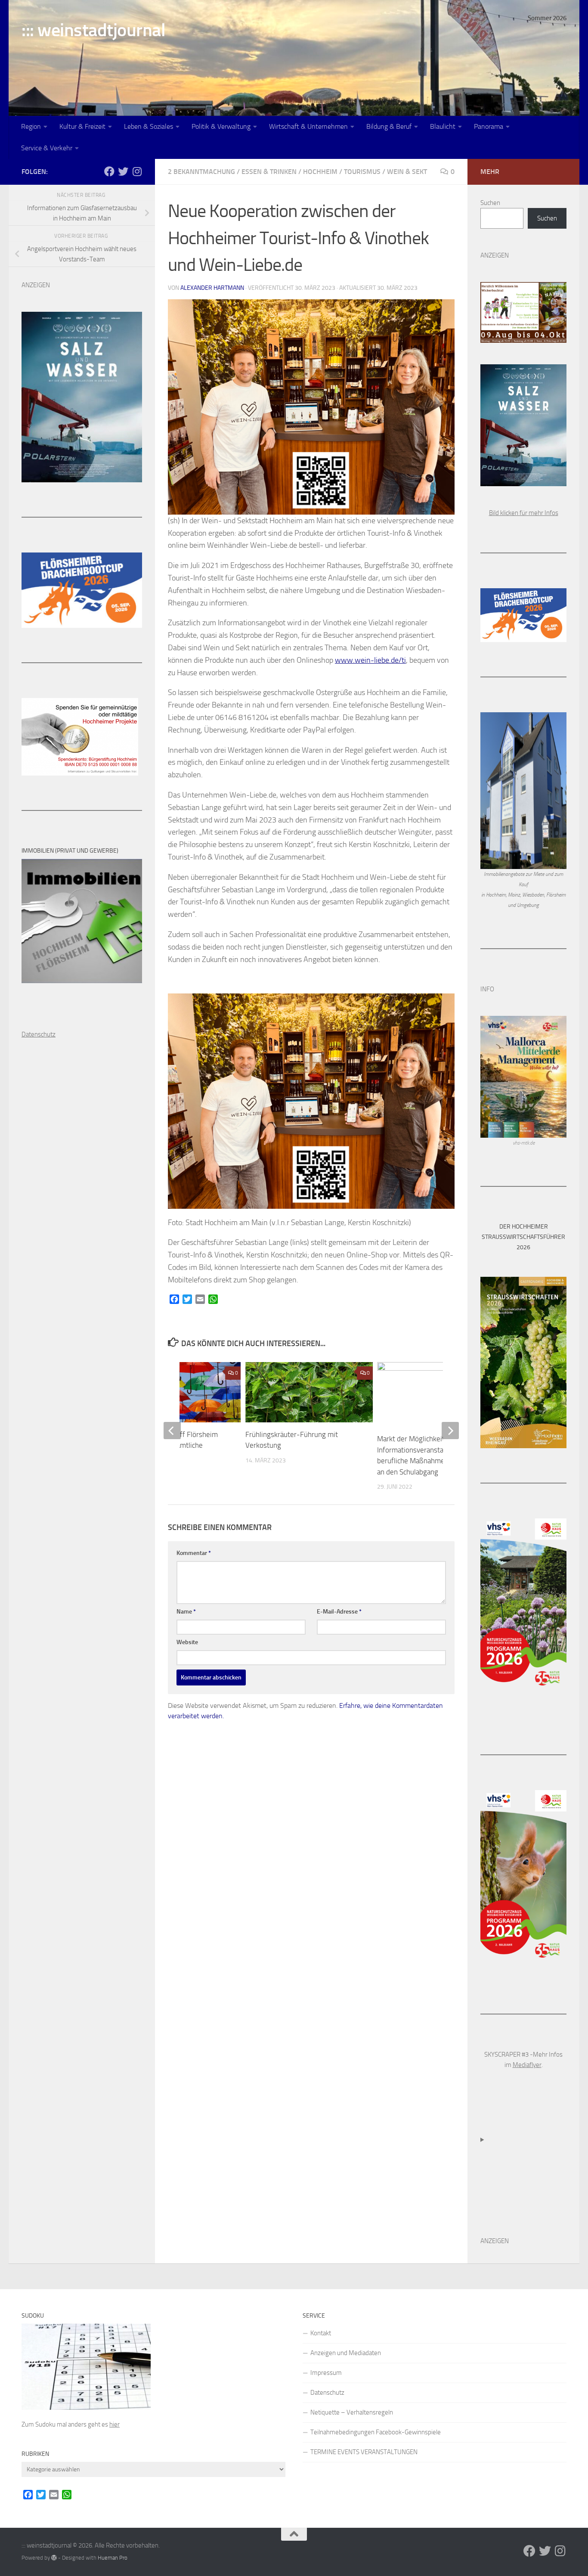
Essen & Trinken (269, 172)
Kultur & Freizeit (82, 126)
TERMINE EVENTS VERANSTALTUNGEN (364, 2452)
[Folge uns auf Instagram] (137, 171)
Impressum (326, 2373)
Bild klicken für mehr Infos (524, 513)
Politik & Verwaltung (221, 126)
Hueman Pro (113, 2558)
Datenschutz (327, 2393)
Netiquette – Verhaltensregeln (352, 2412)
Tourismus (362, 172)
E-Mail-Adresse (339, 1612)
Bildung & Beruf (389, 126)
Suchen (490, 203)
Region (31, 126)
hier (115, 2424)
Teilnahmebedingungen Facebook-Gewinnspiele (376, 2432)
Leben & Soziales (149, 126)
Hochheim (320, 172)
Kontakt (321, 2333)
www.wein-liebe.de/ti (370, 660)
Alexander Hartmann (212, 288)
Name (186, 1612)
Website (187, 1642)
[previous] (172, 1431)
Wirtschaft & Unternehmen (308, 126)
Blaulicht (443, 126)
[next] (450, 1431)
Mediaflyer (527, 2065)
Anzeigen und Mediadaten (346, 2353)
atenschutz (41, 1034)
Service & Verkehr (47, 148)
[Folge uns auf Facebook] (109, 171)
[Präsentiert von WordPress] (54, 2558)
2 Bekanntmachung (201, 172)
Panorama (489, 126)
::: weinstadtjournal (93, 30)
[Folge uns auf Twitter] (123, 171)
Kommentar (194, 1553)
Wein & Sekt (407, 172)
